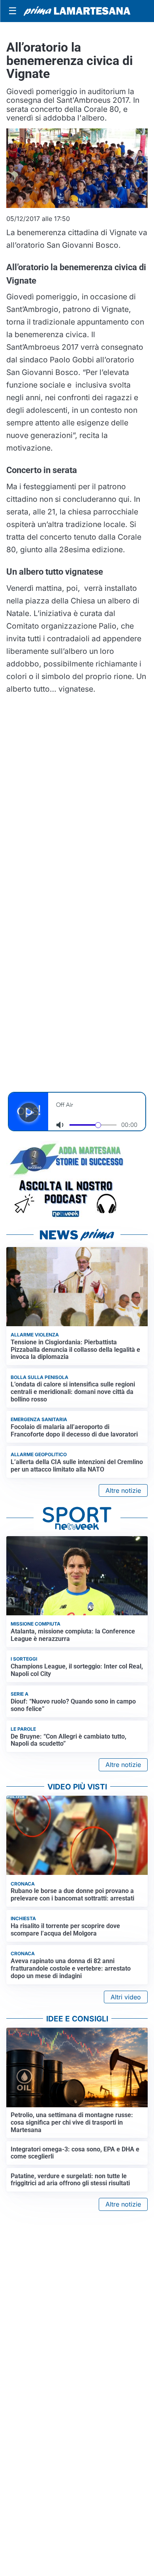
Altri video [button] (126, 1997)
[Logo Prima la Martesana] (77, 11)
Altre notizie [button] (123, 1490)
